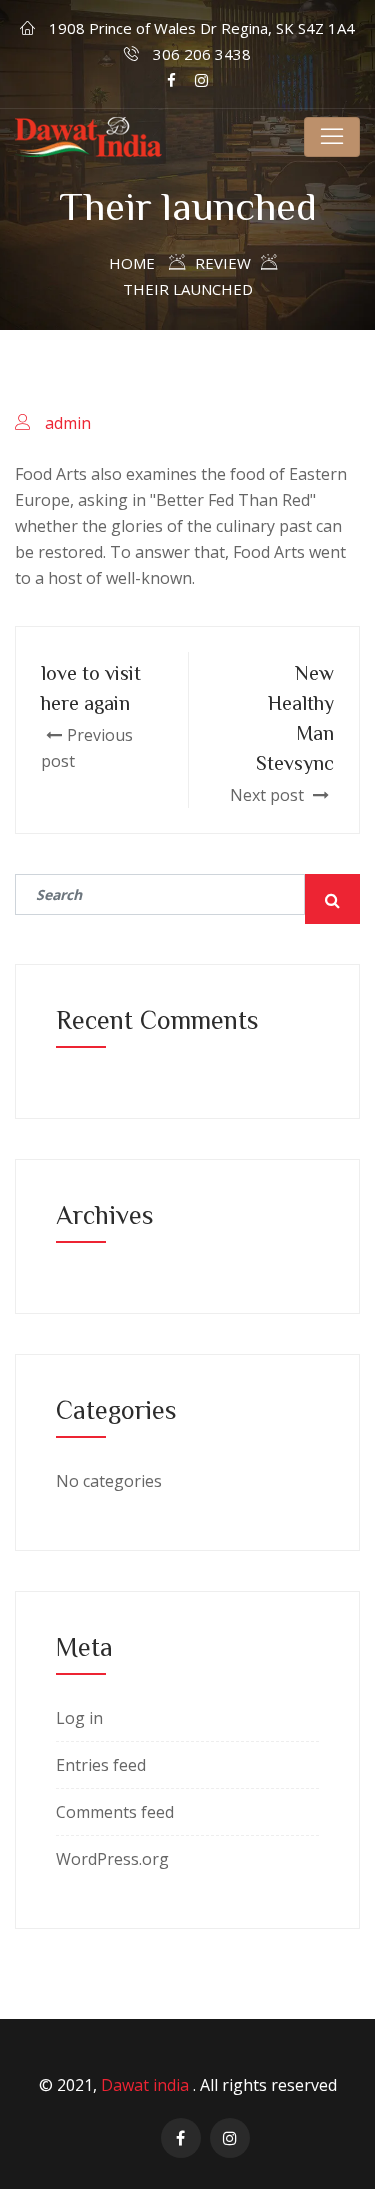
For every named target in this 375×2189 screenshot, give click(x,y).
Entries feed (101, 1765)
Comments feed (115, 1812)
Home (132, 263)
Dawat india (147, 2085)
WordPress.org (112, 1859)
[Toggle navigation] (332, 137)
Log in (79, 1718)
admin (68, 423)
